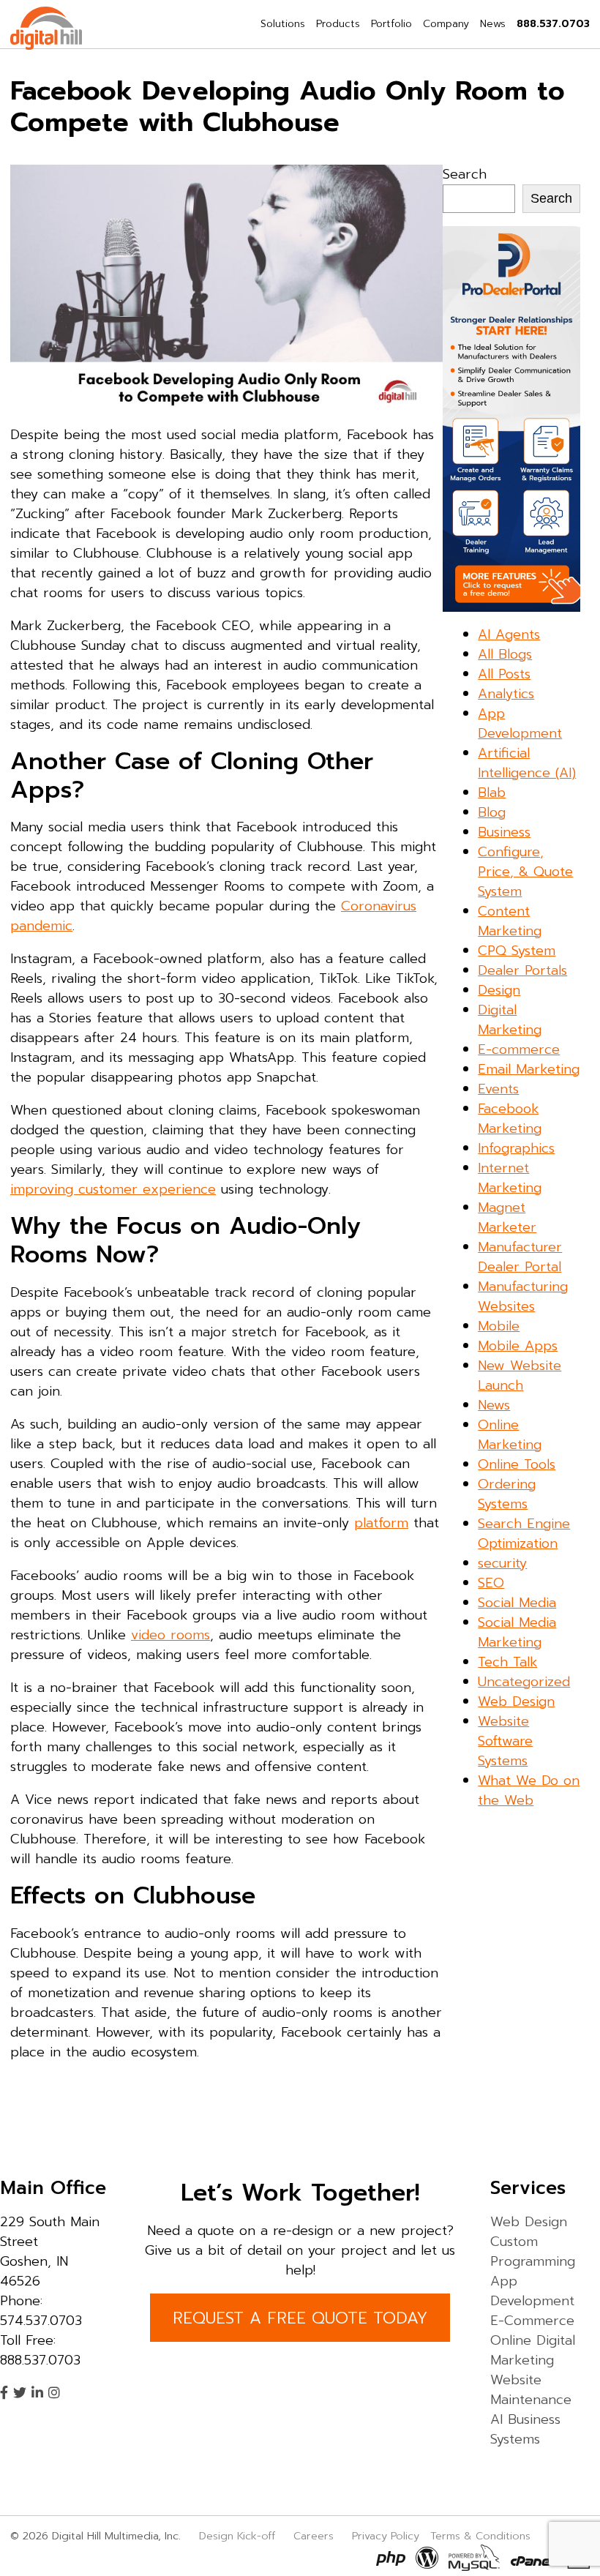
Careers (314, 2536)
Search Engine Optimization (524, 1534)
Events (498, 1089)
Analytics (506, 694)
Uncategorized (524, 1682)
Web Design (516, 1701)
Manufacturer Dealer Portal (520, 1257)
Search (465, 174)
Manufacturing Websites (523, 1296)
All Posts (504, 674)
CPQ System (517, 951)
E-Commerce (532, 2321)
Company (446, 24)
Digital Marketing (510, 1020)
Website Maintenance (531, 2390)
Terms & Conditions (480, 2536)
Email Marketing (529, 1069)
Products (338, 24)
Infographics (516, 1148)
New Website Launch (520, 1375)
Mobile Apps (518, 1346)
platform (381, 1523)
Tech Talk (507, 1662)
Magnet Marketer (507, 1217)
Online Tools (517, 1464)
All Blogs (505, 654)
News (493, 24)
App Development (520, 723)
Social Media (517, 1603)
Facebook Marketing (510, 1119)
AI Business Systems (525, 2429)
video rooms (170, 1635)
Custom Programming (533, 2251)
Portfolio (391, 24)
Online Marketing (510, 1435)
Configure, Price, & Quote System (525, 872)
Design (499, 990)
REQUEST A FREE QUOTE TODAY (300, 2318)
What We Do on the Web (529, 1790)
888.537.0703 (553, 24)
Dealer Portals (522, 970)
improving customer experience (113, 1189)
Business (504, 832)
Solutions (283, 24)
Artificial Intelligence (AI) (527, 763)
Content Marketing (510, 921)
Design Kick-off (239, 2536)
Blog (492, 812)
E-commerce (519, 1049)
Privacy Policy (386, 2536)
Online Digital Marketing (533, 2350)
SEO (491, 1583)
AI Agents (509, 634)
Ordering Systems (507, 1494)
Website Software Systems (505, 1741)
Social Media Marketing (517, 1632)
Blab (492, 793)
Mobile (499, 1326)
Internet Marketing (510, 1178)
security (502, 1563)
